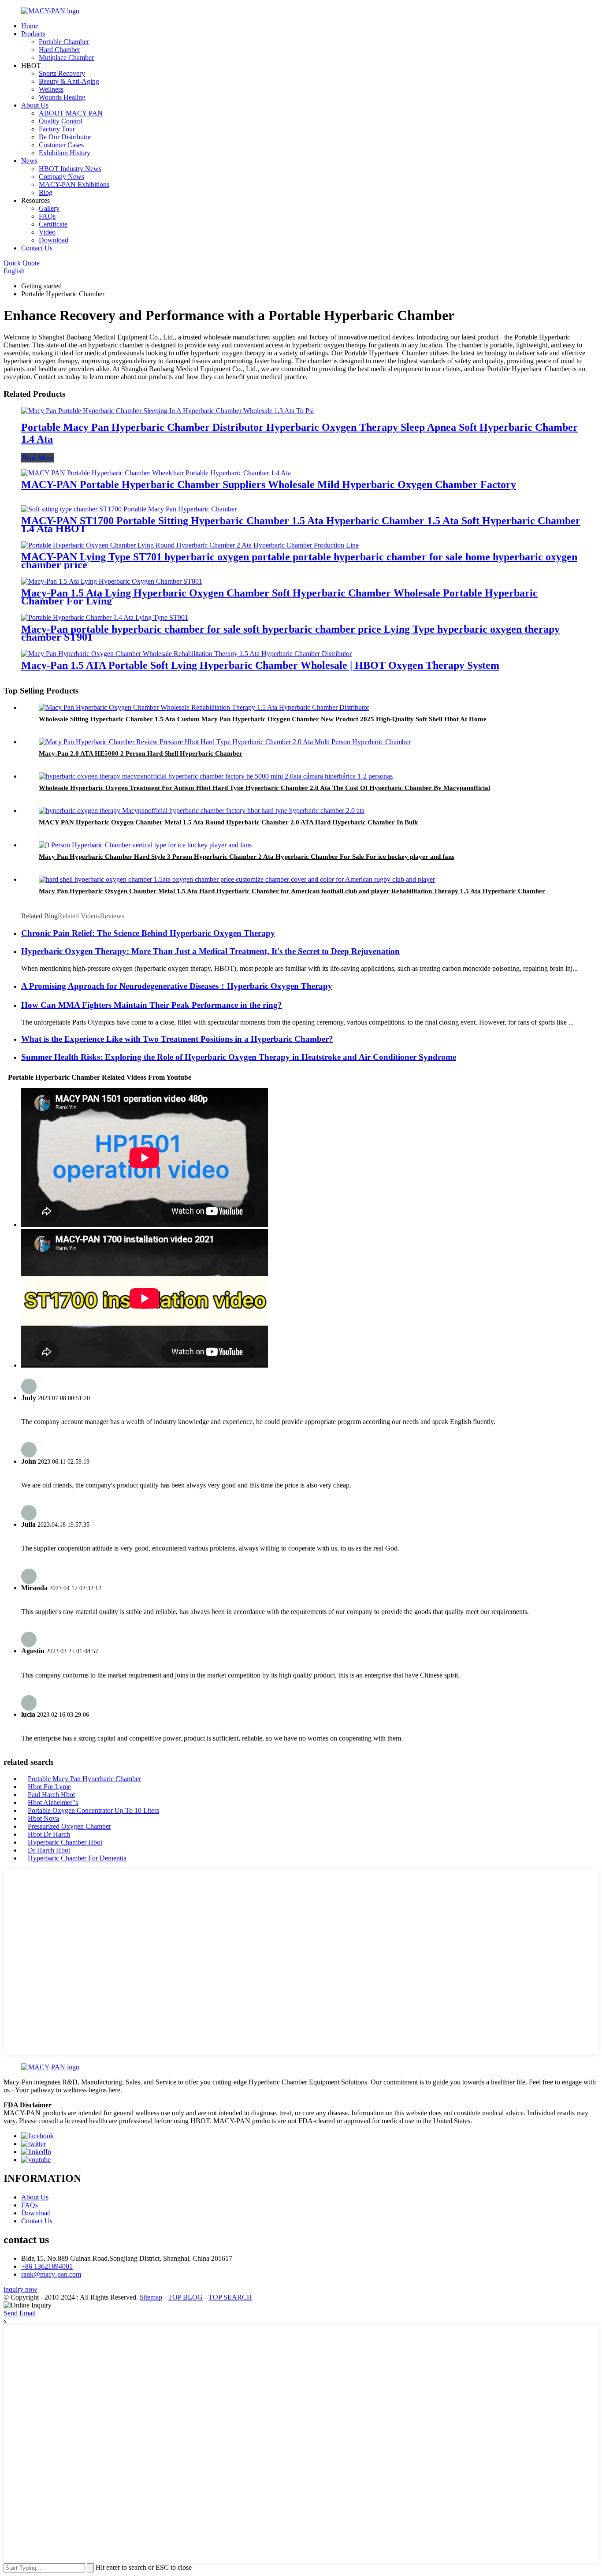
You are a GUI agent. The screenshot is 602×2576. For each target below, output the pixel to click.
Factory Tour (57, 129)
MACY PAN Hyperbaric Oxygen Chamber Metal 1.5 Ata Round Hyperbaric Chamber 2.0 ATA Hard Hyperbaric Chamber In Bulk (228, 822)
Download (54, 240)
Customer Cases (61, 145)
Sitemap (151, 2297)
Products (33, 34)
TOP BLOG (185, 2297)
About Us (35, 105)
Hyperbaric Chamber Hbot (65, 1842)
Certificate (53, 224)
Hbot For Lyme (49, 1787)
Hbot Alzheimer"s (53, 1802)
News (29, 161)
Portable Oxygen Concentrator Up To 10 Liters (93, 1810)
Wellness (51, 89)
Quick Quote (22, 263)
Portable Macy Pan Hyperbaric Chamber (84, 1779)
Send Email (20, 2313)
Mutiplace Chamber (66, 58)
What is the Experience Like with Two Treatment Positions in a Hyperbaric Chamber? (177, 1039)
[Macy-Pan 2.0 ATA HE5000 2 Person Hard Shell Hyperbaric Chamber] (225, 742)
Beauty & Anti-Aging (69, 81)
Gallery (49, 208)
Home (30, 26)
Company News (61, 177)
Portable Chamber (64, 42)
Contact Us (37, 248)
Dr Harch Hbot (49, 1850)
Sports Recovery (62, 73)
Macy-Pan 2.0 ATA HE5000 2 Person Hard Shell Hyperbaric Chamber (141, 753)
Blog (46, 192)
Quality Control (61, 121)
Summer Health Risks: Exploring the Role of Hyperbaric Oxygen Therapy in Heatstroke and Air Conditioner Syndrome (239, 1057)
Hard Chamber (59, 50)
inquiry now (20, 2289)
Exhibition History (65, 153)
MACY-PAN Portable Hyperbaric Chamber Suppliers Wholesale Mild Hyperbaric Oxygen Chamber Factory (269, 485)
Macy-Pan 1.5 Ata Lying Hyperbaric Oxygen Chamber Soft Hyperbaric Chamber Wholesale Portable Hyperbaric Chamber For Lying (279, 597)
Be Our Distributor (65, 137)
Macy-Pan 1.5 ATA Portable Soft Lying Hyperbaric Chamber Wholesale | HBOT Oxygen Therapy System (260, 665)
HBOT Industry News (70, 169)
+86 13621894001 (47, 2266)
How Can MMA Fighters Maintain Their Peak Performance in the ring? (152, 1005)
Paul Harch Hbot (51, 1795)
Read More (38, 458)
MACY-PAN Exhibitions (74, 185)
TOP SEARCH (230, 2297)
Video (47, 232)
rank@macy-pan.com (51, 2274)
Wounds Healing (62, 97)
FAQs (47, 216)
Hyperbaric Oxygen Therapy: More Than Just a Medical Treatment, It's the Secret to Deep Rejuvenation (210, 951)
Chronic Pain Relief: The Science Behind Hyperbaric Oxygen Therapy (148, 933)
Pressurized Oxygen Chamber (69, 1826)
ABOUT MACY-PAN (71, 113)
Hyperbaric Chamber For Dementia (77, 1858)
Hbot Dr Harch (49, 1834)
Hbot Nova (43, 1818)
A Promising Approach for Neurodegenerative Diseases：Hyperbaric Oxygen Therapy (177, 986)
